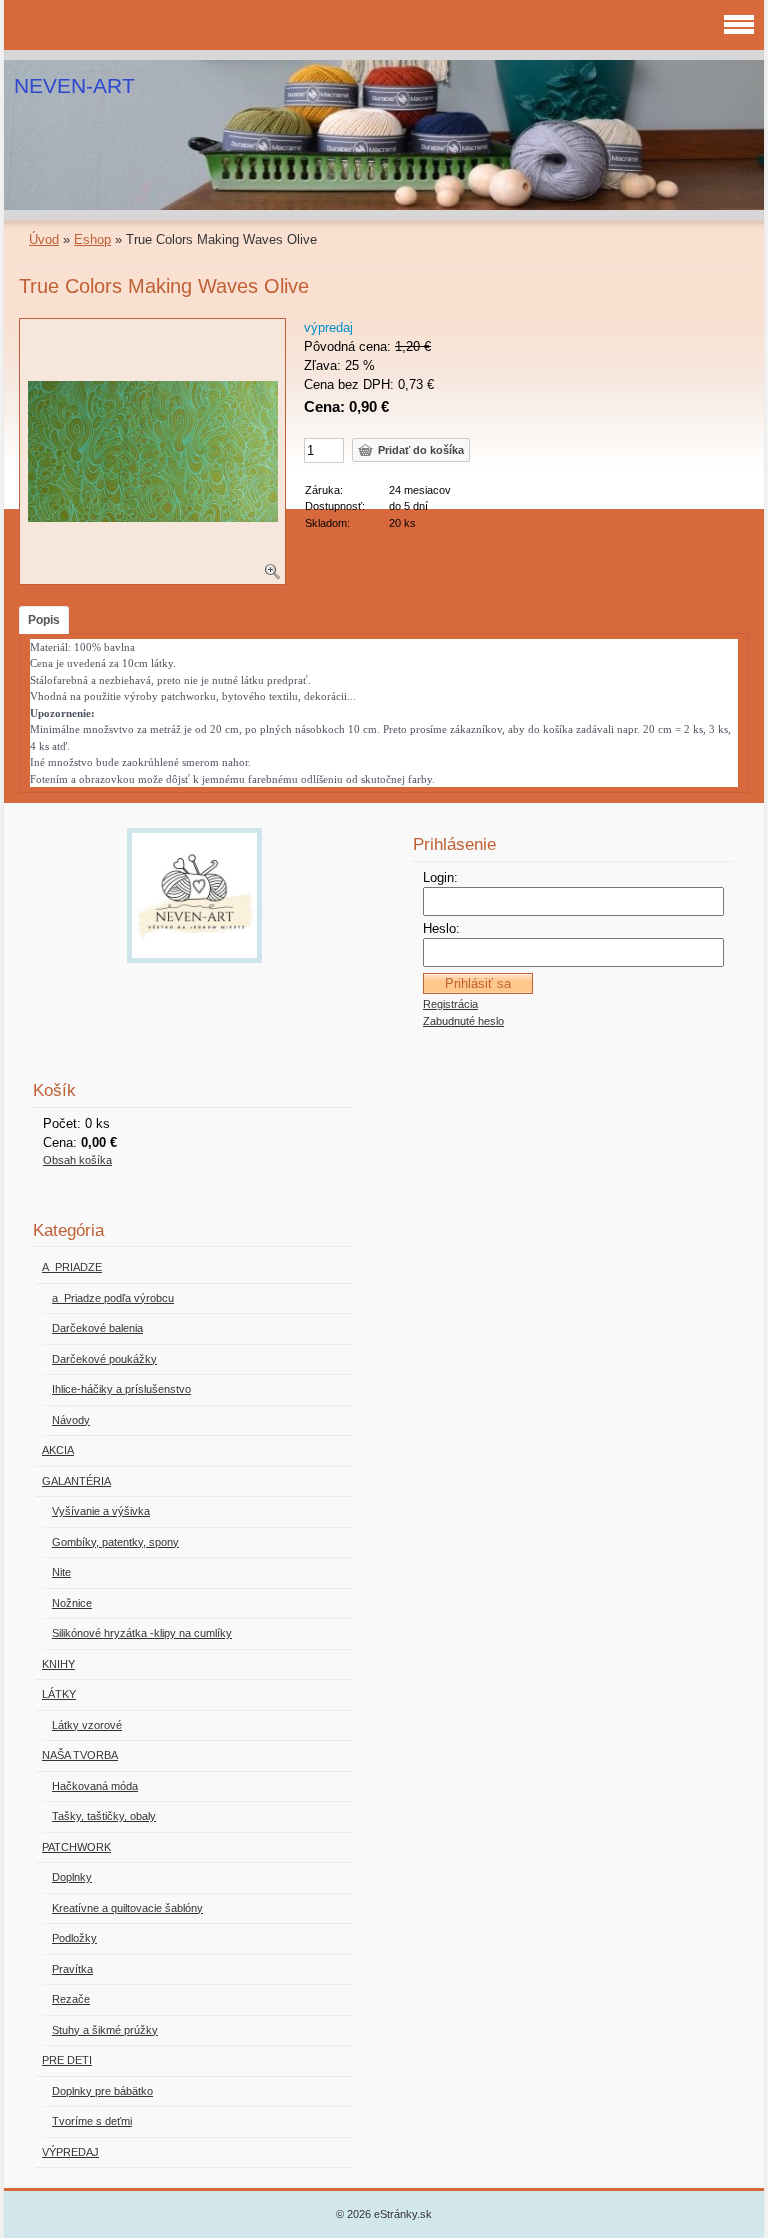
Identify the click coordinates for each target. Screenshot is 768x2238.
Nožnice (72, 1603)
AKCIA (58, 1450)
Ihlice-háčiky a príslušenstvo (121, 1389)
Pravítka (72, 1969)
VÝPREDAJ (70, 2152)
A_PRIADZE (72, 1267)
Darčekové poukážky (104, 1359)
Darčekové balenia (97, 1328)
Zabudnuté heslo (463, 1021)
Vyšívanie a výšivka (101, 1511)
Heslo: (441, 928)
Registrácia (450, 1004)
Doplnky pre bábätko (102, 2091)
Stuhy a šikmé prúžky (105, 2030)
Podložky (74, 1938)
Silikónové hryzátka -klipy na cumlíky (142, 1633)
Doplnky (72, 1877)
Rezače (71, 1999)
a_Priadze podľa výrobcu (113, 1298)
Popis (44, 620)
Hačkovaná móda (95, 1786)
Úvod (44, 239)
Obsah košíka (77, 1160)
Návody (71, 1420)
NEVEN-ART (74, 85)
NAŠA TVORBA (80, 1755)
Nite (61, 1572)
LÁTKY (59, 1694)
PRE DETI (67, 2060)
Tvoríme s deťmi (92, 2121)
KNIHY (58, 1664)
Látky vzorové (87, 1725)
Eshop (92, 239)
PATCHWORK (76, 1847)
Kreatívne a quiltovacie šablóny (127, 1908)
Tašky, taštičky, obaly (104, 1816)
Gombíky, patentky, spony (115, 1542)
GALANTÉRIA (76, 1481)
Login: (440, 877)
